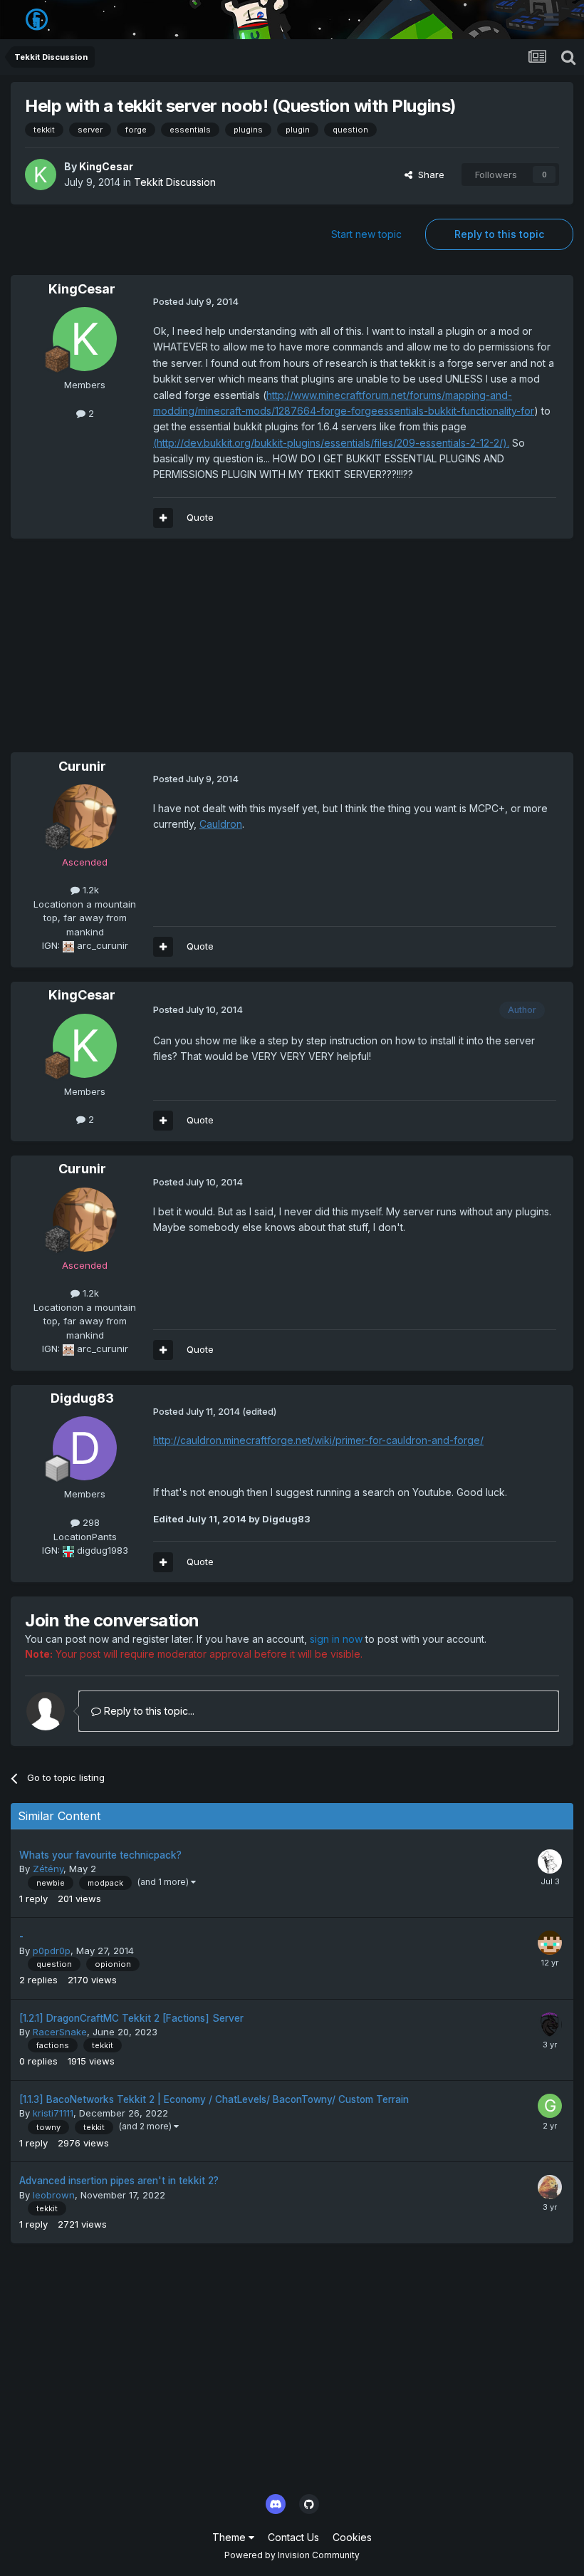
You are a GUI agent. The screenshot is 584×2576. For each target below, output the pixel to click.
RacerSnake (60, 2032)
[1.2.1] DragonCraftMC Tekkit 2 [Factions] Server (131, 2018)
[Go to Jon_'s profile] (550, 2187)
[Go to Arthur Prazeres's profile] (550, 1861)
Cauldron (221, 824)
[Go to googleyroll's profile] (550, 2106)
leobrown (54, 2195)
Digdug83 (82, 1398)
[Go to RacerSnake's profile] (550, 2025)
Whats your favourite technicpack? (100, 1855)
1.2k (89, 890)
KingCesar (106, 166)
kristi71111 (53, 2113)
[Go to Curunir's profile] (85, 816)
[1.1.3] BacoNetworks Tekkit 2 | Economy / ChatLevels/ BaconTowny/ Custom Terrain (214, 2099)
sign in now (336, 1639)
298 (90, 1522)
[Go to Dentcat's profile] (550, 1943)
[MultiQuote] (163, 518)
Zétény (48, 1869)
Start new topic (366, 234)
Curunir (82, 766)
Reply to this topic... (148, 1711)
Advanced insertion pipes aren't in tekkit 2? (119, 2181)
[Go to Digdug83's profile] (85, 1448)
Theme (230, 2537)
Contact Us (293, 2537)
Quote (200, 517)
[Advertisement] (177, 653)
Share (428, 175)
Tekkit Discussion (175, 182)
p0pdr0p (52, 1951)
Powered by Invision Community (292, 2555)
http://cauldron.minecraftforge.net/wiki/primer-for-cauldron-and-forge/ (318, 1440)
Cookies (352, 2537)
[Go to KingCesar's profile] (41, 175)
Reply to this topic (499, 234)
